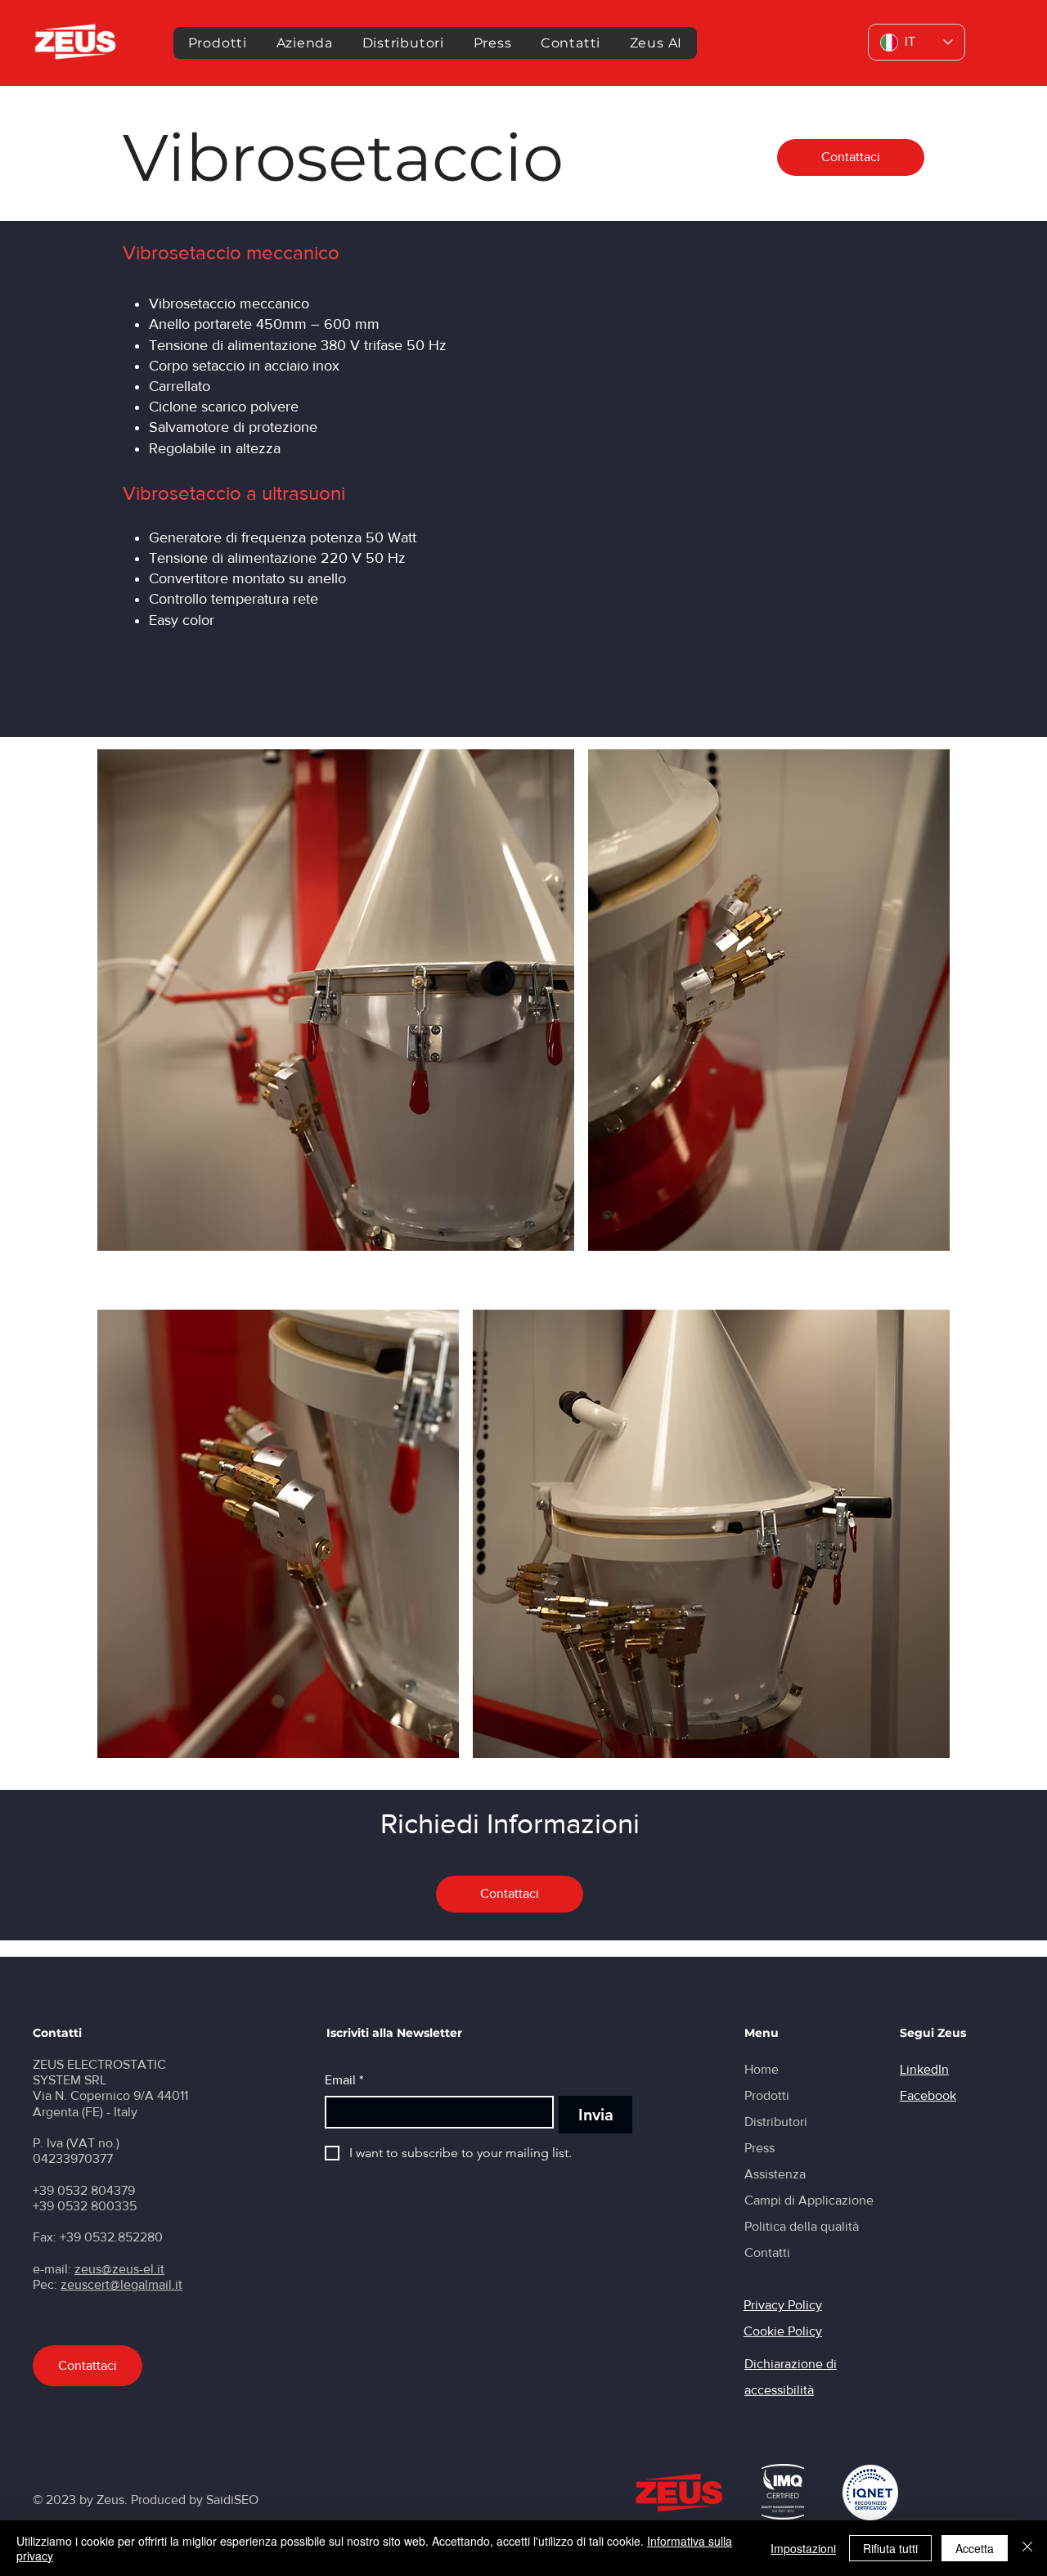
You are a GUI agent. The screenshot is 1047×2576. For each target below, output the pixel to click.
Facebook (928, 2095)
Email (344, 2080)
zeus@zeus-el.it (119, 2269)
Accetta (975, 2548)
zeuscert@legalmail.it (121, 2284)
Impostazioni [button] (803, 2548)
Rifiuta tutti (890, 2548)
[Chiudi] (1027, 2548)
